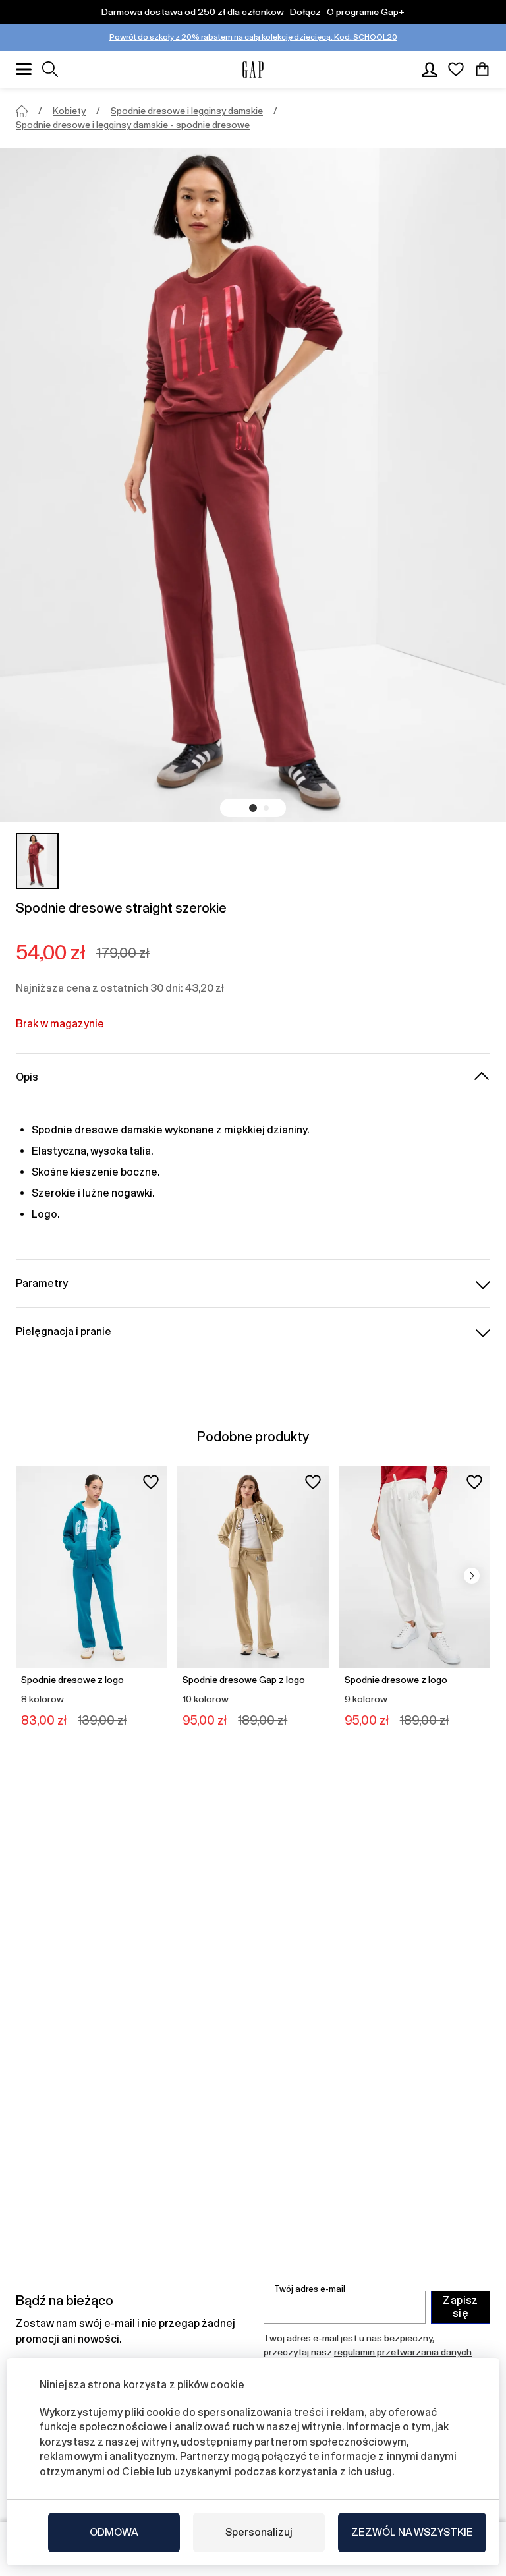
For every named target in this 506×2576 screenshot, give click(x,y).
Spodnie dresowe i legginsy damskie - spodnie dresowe (133, 125)
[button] (253, 808)
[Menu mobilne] (24, 69)
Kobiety (69, 111)
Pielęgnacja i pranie (64, 1331)
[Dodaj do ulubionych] (151, 1482)
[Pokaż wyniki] (50, 69)
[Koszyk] (482, 69)
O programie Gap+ (366, 12)
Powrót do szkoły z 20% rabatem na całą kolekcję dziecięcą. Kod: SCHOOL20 (253, 37)
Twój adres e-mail (310, 2289)
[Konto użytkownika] (430, 69)
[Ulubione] (456, 69)
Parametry (42, 1283)
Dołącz (305, 12)
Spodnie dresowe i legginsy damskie (187, 111)
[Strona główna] (22, 111)
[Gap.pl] (253, 70)
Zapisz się (461, 2307)
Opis (27, 1077)
